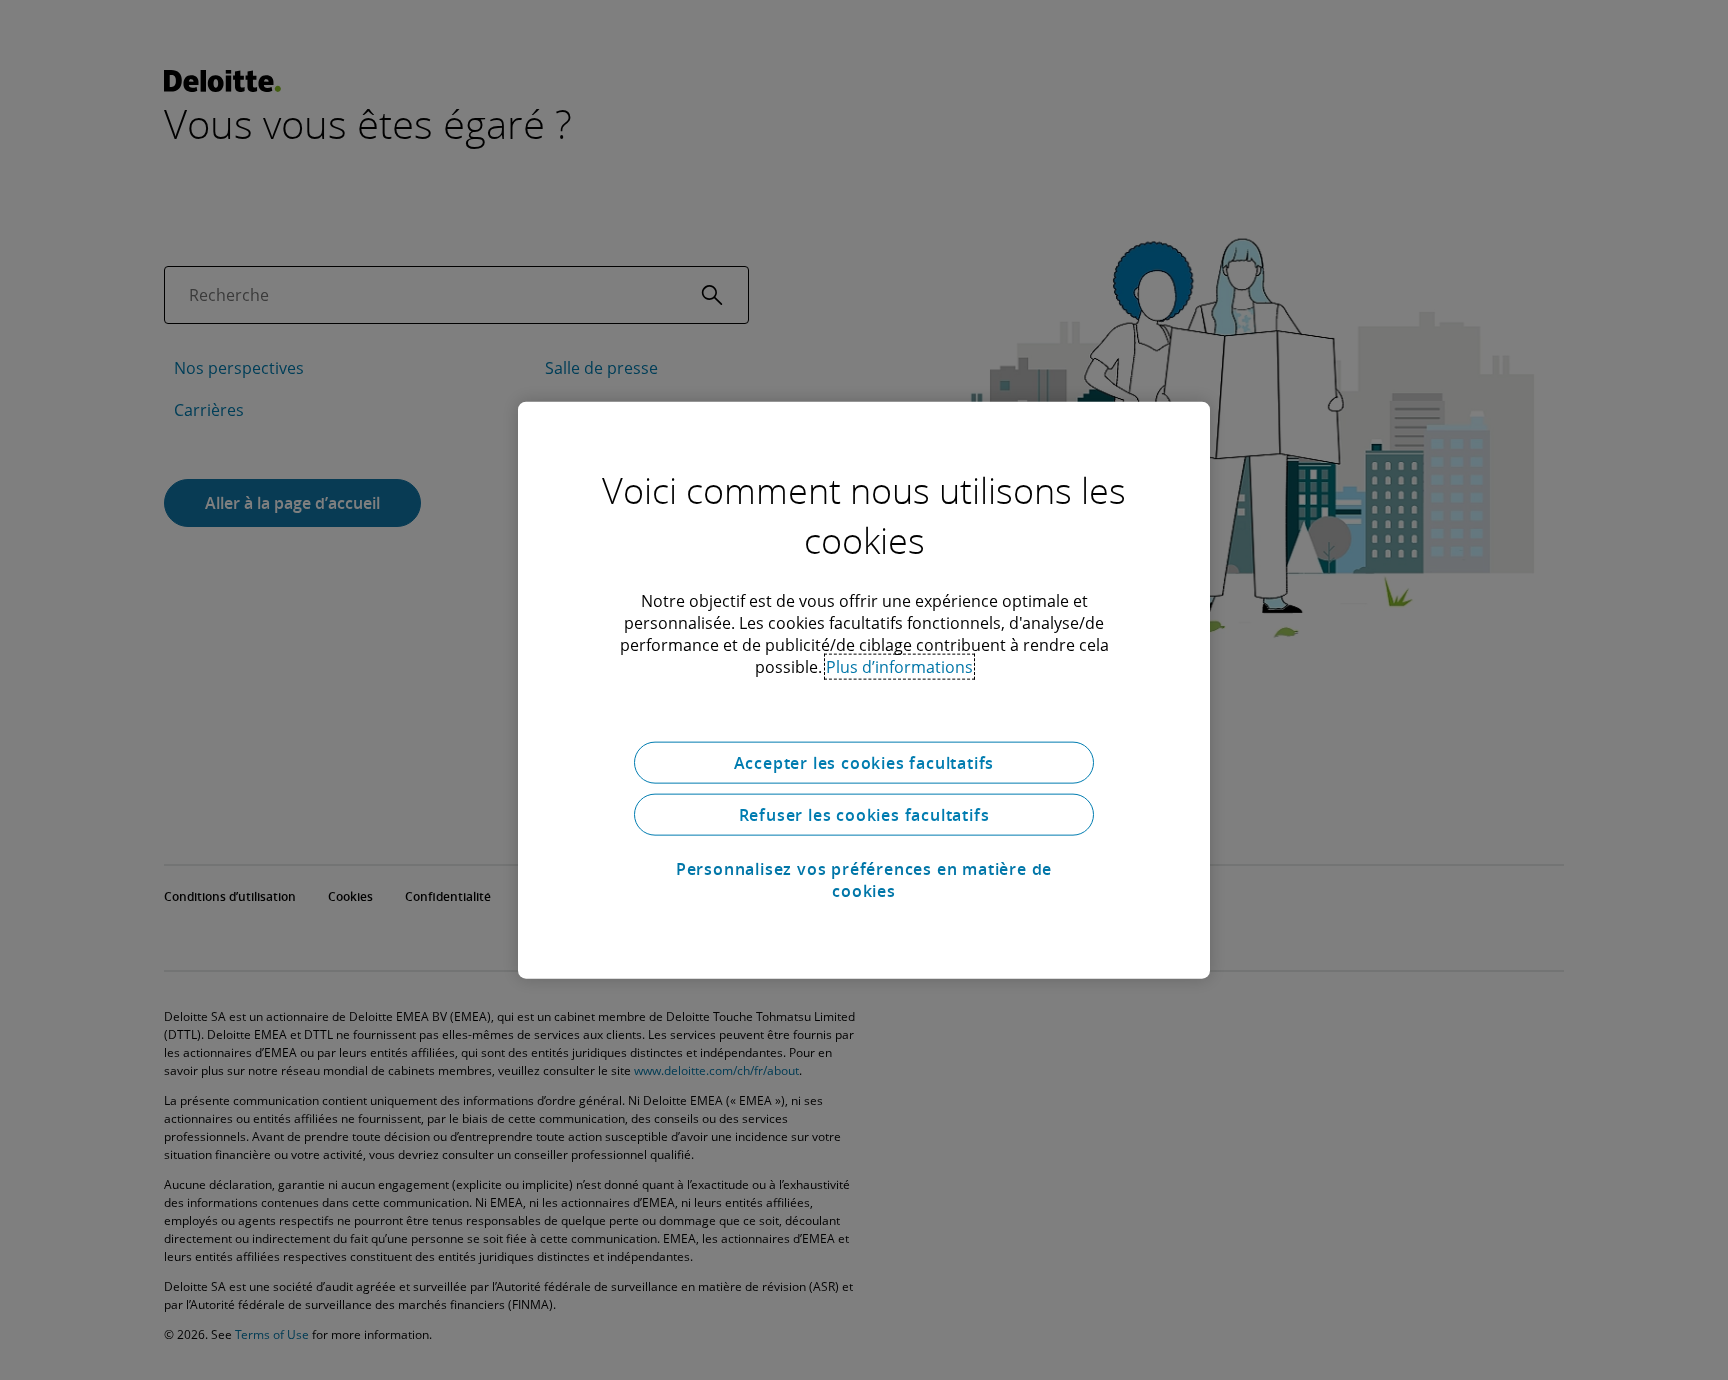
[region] (864, 690)
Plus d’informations (899, 667)
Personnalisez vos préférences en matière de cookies (864, 880)
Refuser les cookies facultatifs (864, 815)
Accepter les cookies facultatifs (864, 763)
